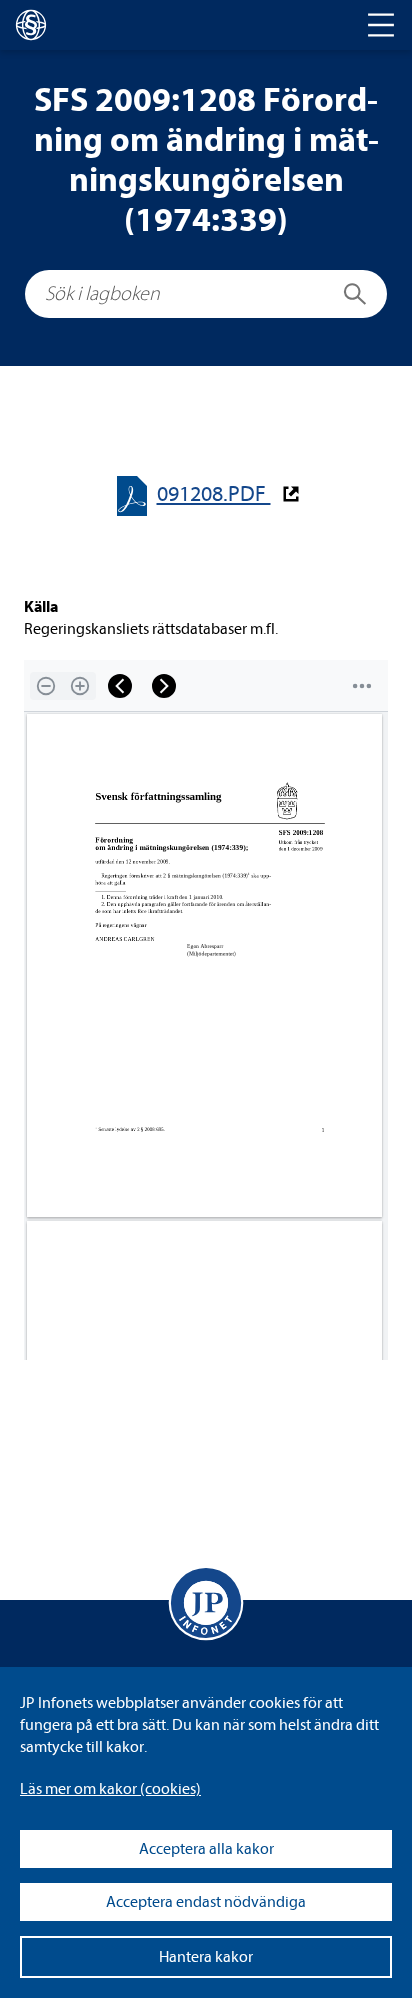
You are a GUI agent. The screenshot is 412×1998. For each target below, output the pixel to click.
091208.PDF (214, 494)
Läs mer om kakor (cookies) (110, 1789)
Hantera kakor (206, 1957)
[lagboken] (31, 25)
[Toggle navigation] (381, 25)
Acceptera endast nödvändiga (206, 1902)
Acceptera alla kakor (206, 1849)
